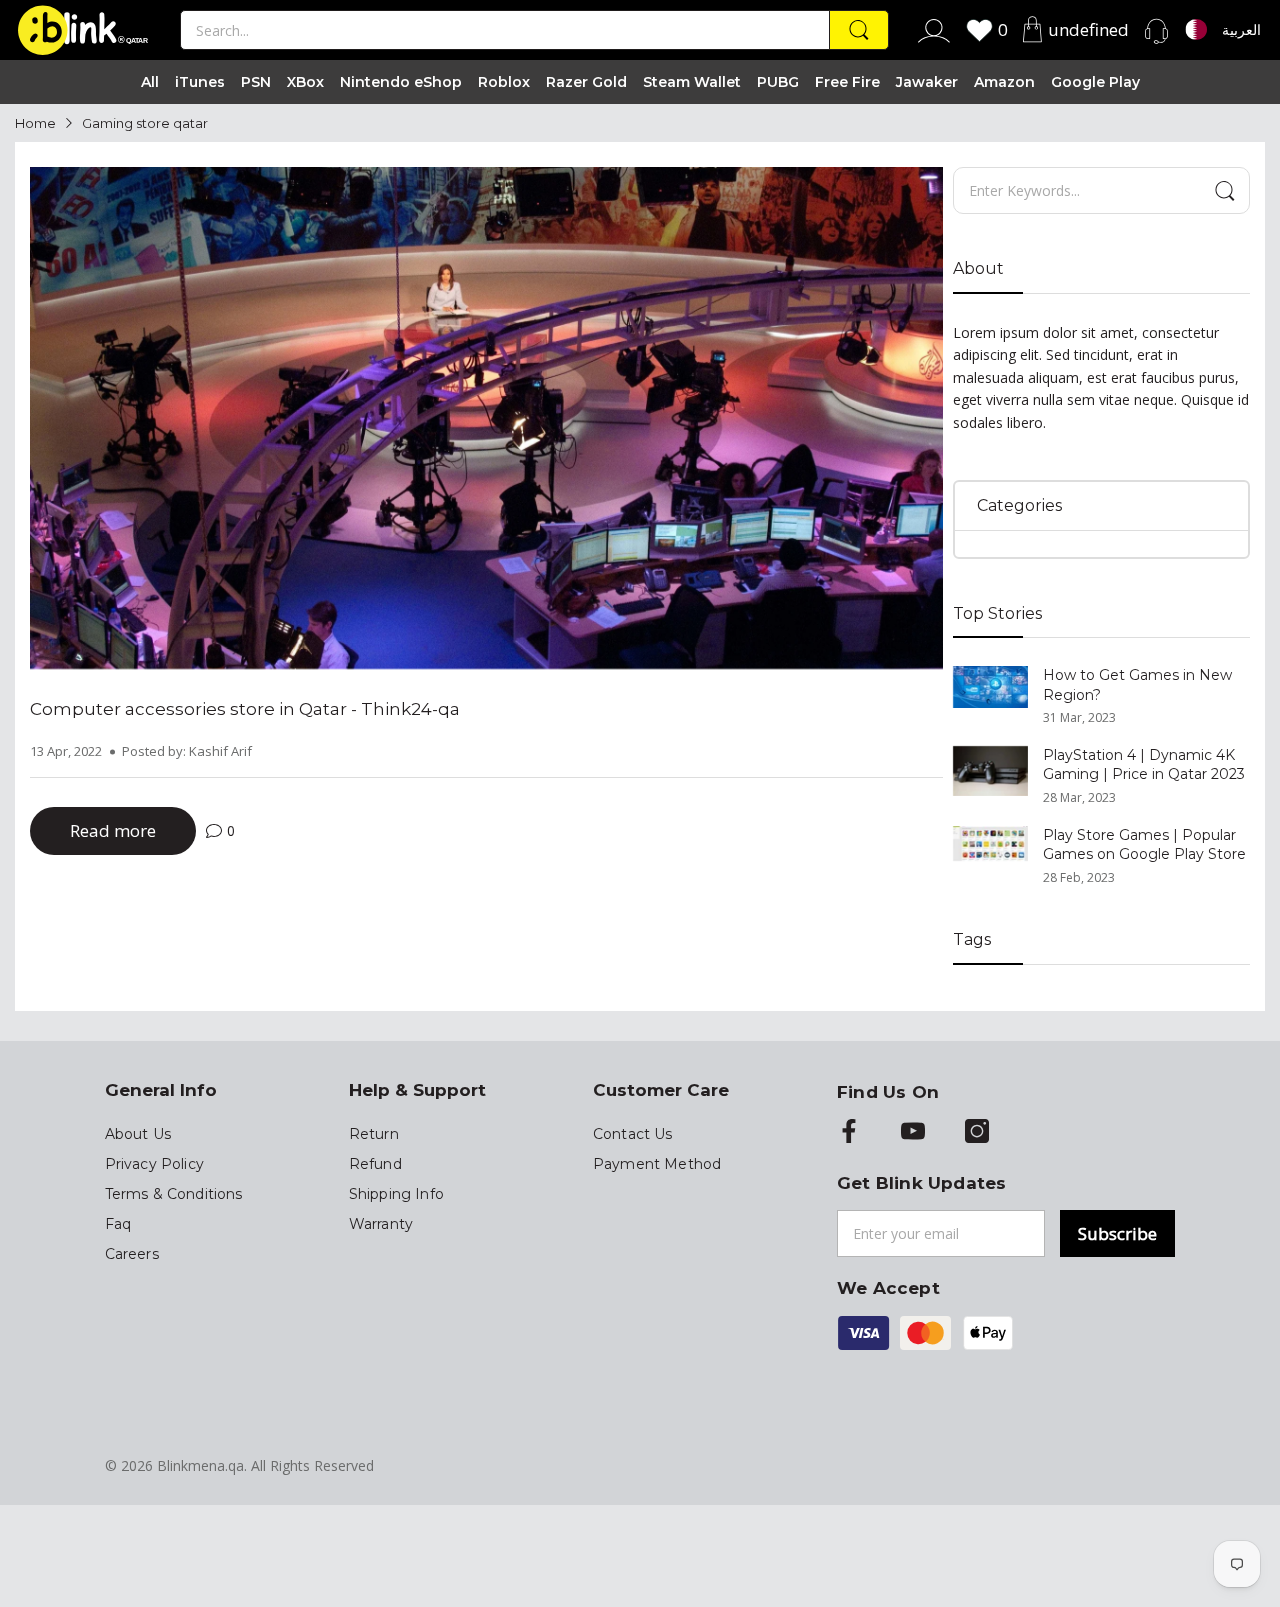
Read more (113, 830)
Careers (132, 1254)
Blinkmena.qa (200, 1465)
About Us (138, 1134)
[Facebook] (849, 1133)
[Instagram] (977, 1133)
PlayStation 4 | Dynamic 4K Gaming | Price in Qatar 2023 (1144, 765)
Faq (118, 1224)
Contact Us (633, 1134)
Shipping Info (396, 1194)
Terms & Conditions (174, 1194)
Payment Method (657, 1164)
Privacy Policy (154, 1164)
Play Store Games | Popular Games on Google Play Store (1144, 845)
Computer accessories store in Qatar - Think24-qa (245, 709)
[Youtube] (913, 1133)
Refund (375, 1164)
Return (374, 1134)
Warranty (381, 1224)
